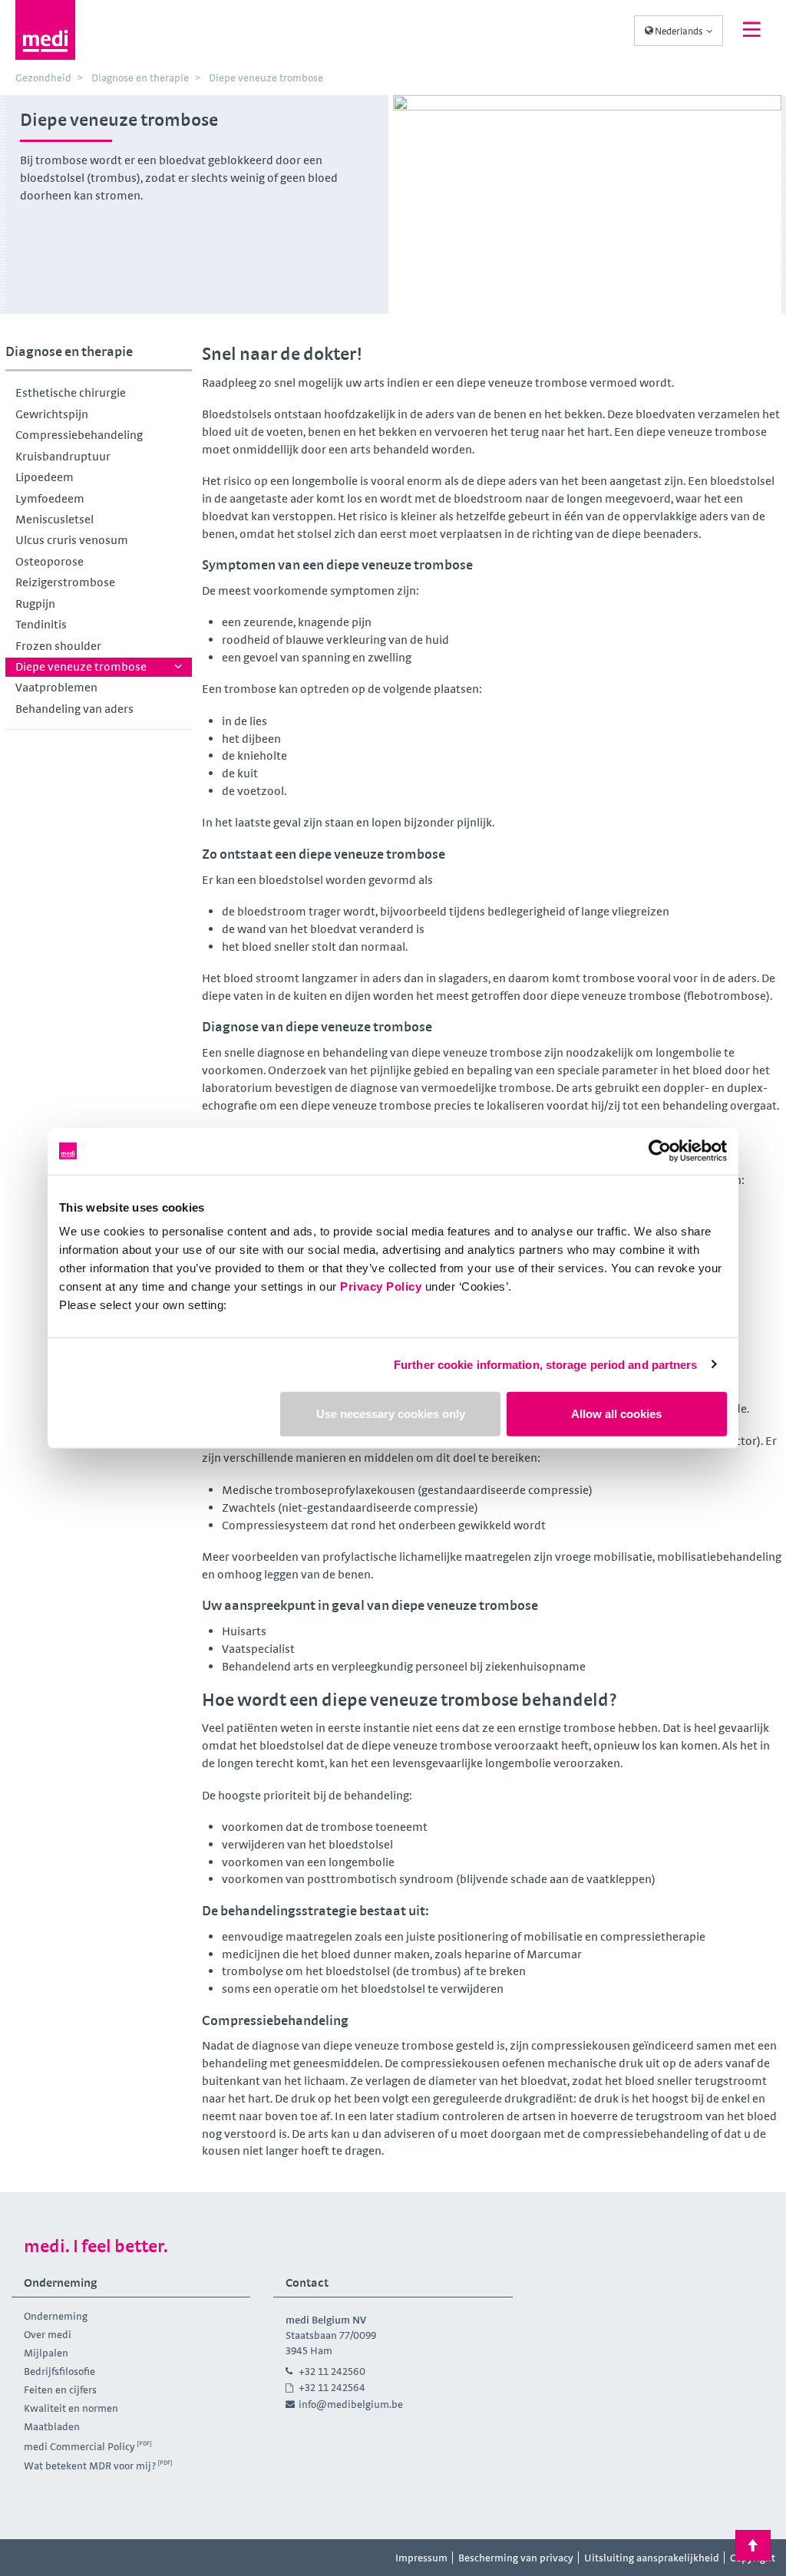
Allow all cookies (616, 1414)
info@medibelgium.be (351, 2404)
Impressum (421, 2558)
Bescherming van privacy (516, 2558)
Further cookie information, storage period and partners (546, 1364)
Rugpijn (35, 604)
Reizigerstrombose (65, 582)
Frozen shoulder (58, 646)
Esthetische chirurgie (71, 393)
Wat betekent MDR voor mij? (90, 2466)
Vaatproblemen (56, 687)
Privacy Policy (381, 1286)
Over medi (48, 2334)
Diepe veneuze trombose (81, 666)
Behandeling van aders (74, 709)
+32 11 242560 (332, 2371)
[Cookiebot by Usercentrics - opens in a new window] (660, 1151)
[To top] (753, 2545)
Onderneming (56, 2316)
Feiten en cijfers (60, 2390)
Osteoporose (50, 561)
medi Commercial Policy (79, 2446)
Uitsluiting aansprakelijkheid (652, 2558)
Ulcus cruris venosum (72, 540)
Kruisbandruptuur (63, 456)
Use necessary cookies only (391, 1414)
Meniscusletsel (54, 519)
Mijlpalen (46, 2353)
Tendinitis (41, 624)
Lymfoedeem (50, 498)
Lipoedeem (45, 477)
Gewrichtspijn (52, 414)
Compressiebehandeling (79, 435)
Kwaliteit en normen (71, 2408)
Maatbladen (52, 2426)
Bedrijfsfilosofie (59, 2371)
